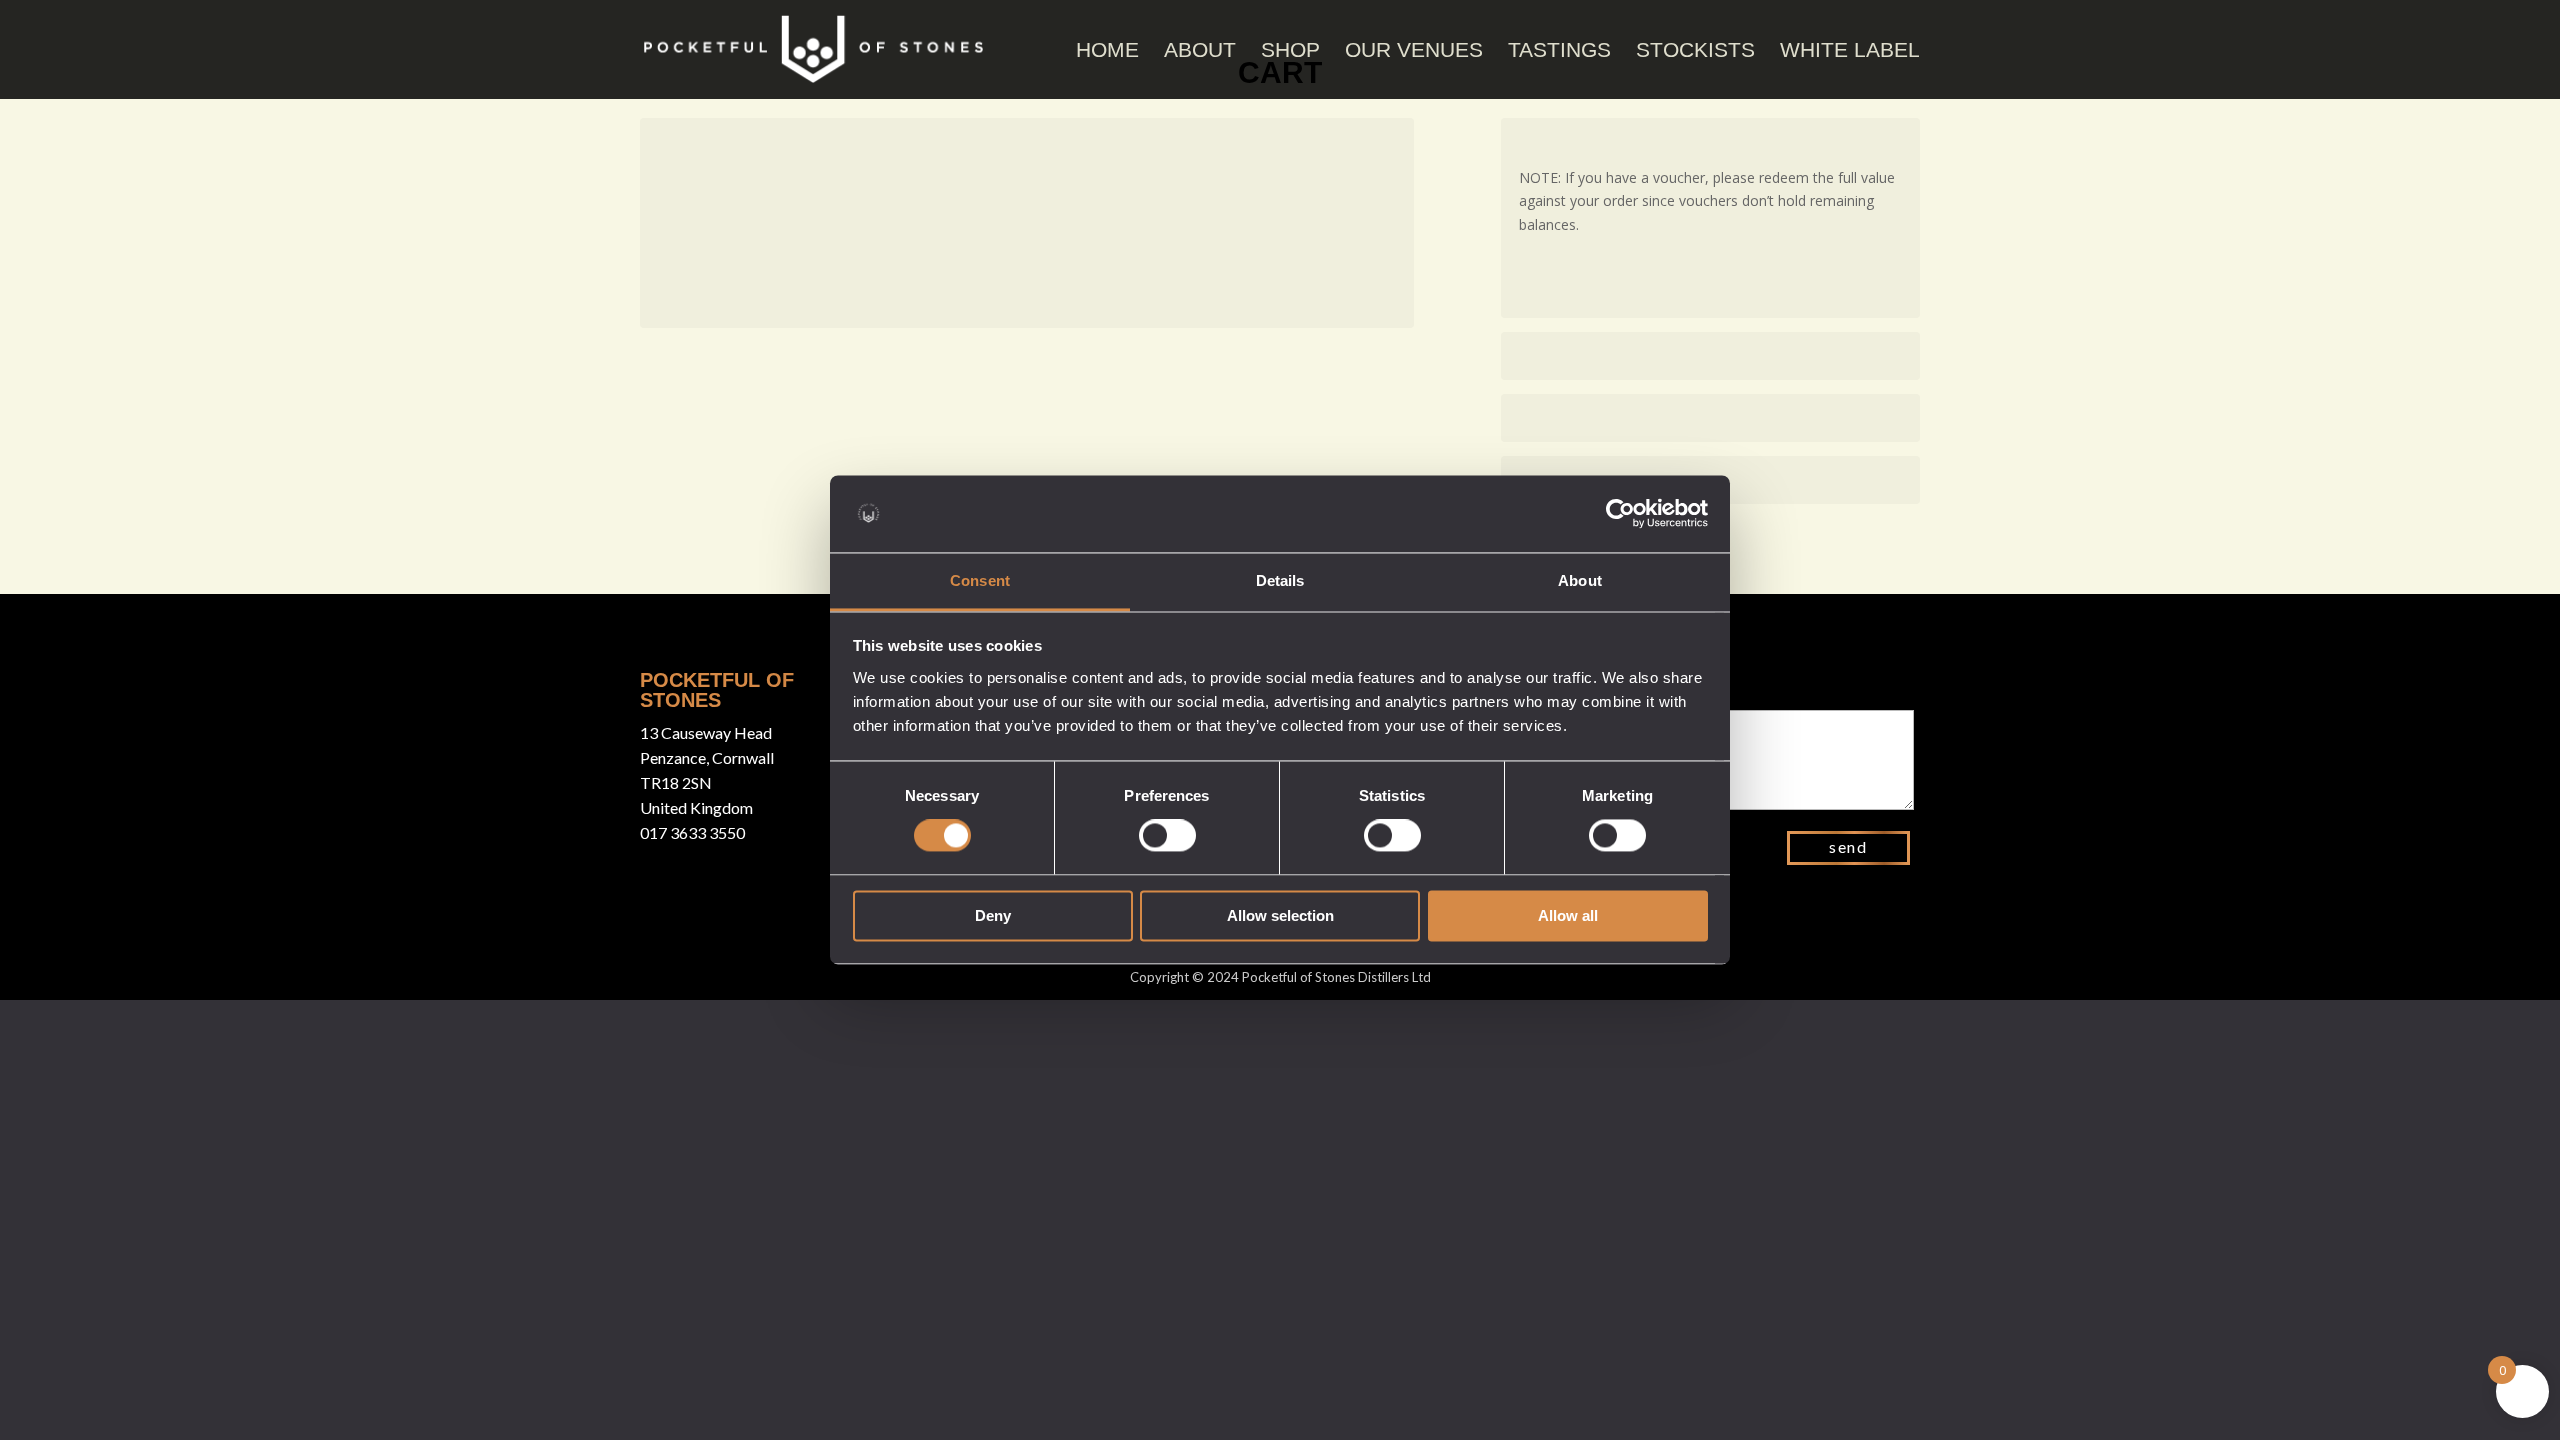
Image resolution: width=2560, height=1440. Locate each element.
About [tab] (1580, 580)
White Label (1850, 49)
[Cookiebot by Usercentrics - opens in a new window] (1620, 514)
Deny (993, 915)
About (1200, 49)
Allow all (1568, 915)
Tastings (1559, 49)
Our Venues (1414, 49)
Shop (1290, 49)
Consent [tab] (980, 580)
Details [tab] (1280, 580)
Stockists (1695, 49)
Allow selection (1280, 915)
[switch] (1167, 836)
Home (1107, 49)
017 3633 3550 (692, 832)
